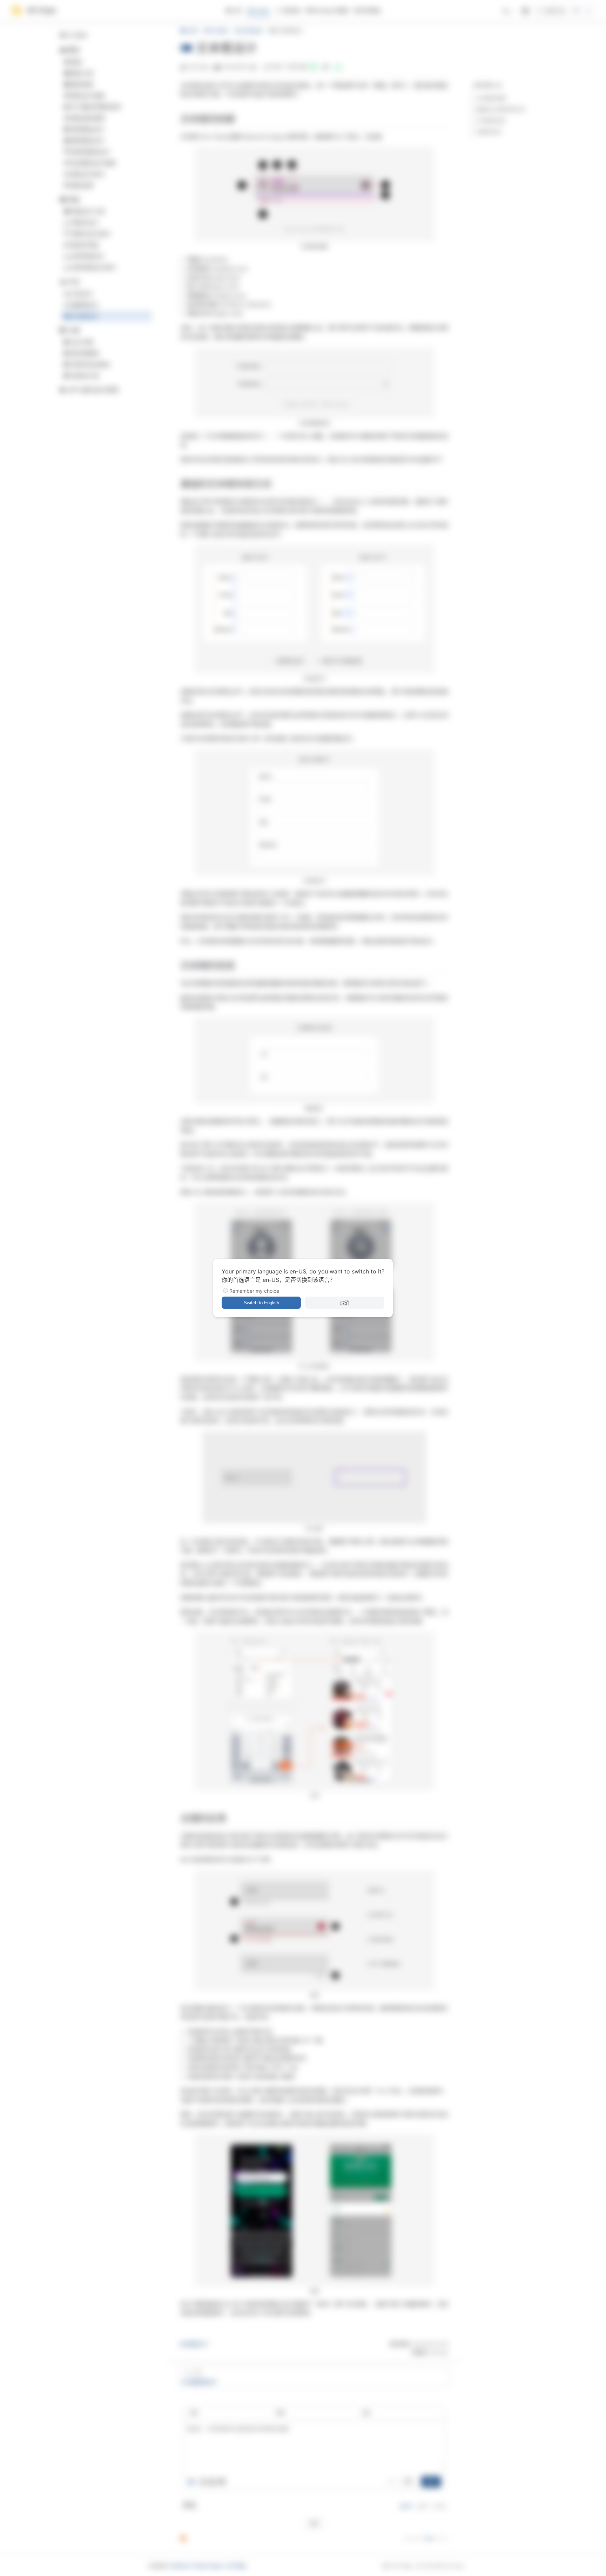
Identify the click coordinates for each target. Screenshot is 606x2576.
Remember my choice (254, 1291)
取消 (345, 1303)
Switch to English (261, 1303)
